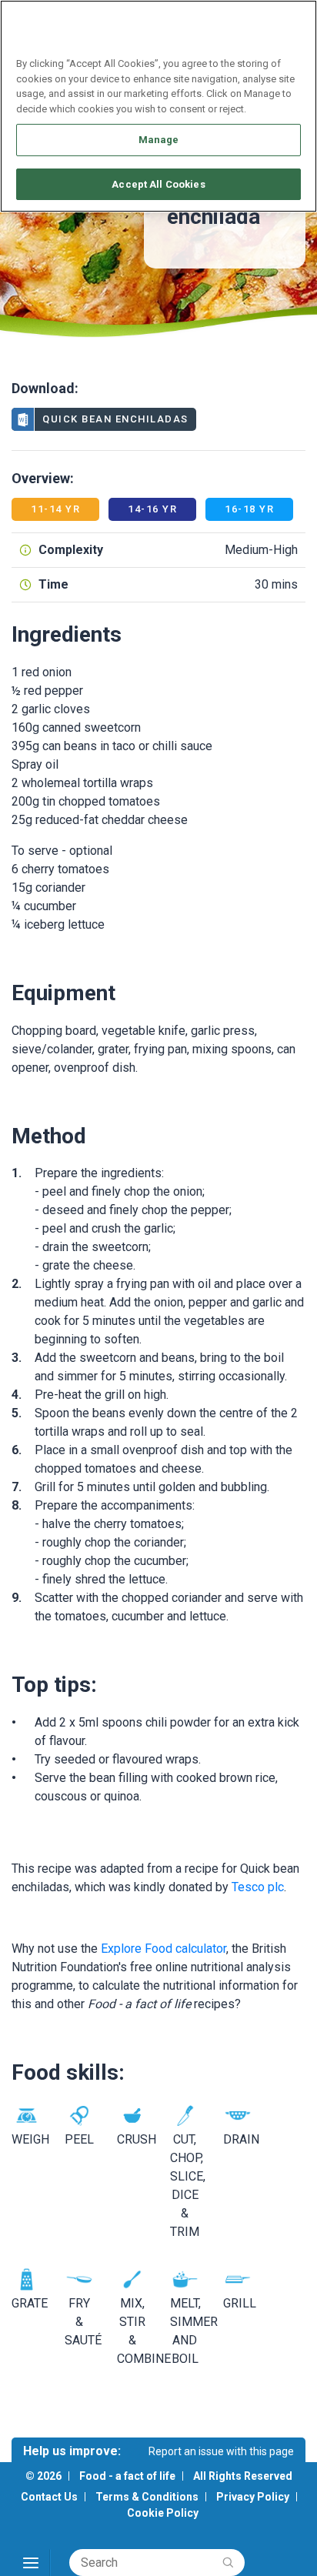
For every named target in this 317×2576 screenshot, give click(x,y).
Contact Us (49, 2497)
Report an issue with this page (221, 2451)
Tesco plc (258, 1887)
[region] (158, 106)
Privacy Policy (253, 2497)
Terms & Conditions (147, 2497)
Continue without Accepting (246, 20)
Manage (159, 140)
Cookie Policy (163, 2513)
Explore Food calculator (164, 1949)
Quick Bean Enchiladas (115, 419)
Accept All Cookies (158, 184)
